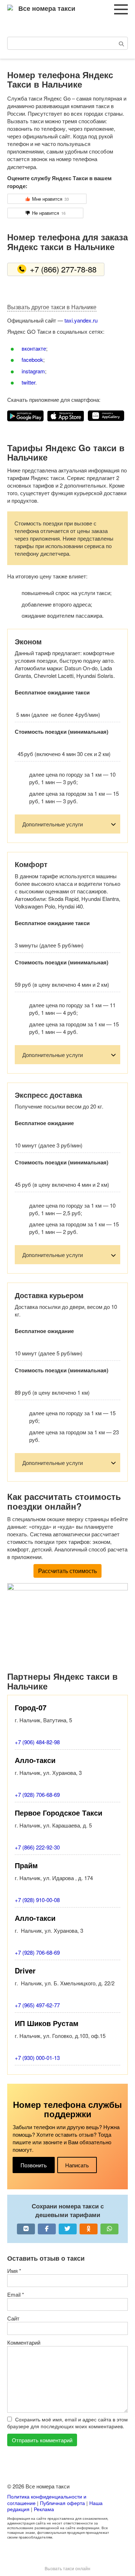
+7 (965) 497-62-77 (37, 2005)
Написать (77, 2165)
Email (16, 2294)
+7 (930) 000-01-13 (37, 2058)
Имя (14, 2271)
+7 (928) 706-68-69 (37, 1795)
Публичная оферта (62, 2503)
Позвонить (34, 2165)
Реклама (44, 2509)
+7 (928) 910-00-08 (37, 1900)
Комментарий (24, 2342)
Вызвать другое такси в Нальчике (52, 307)
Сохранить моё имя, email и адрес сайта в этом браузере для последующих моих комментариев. (67, 2423)
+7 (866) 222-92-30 (37, 1847)
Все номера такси (47, 8)
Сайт (13, 2318)
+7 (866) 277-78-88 (63, 269)
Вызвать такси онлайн (67, 2568)
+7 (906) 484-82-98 (37, 1742)
